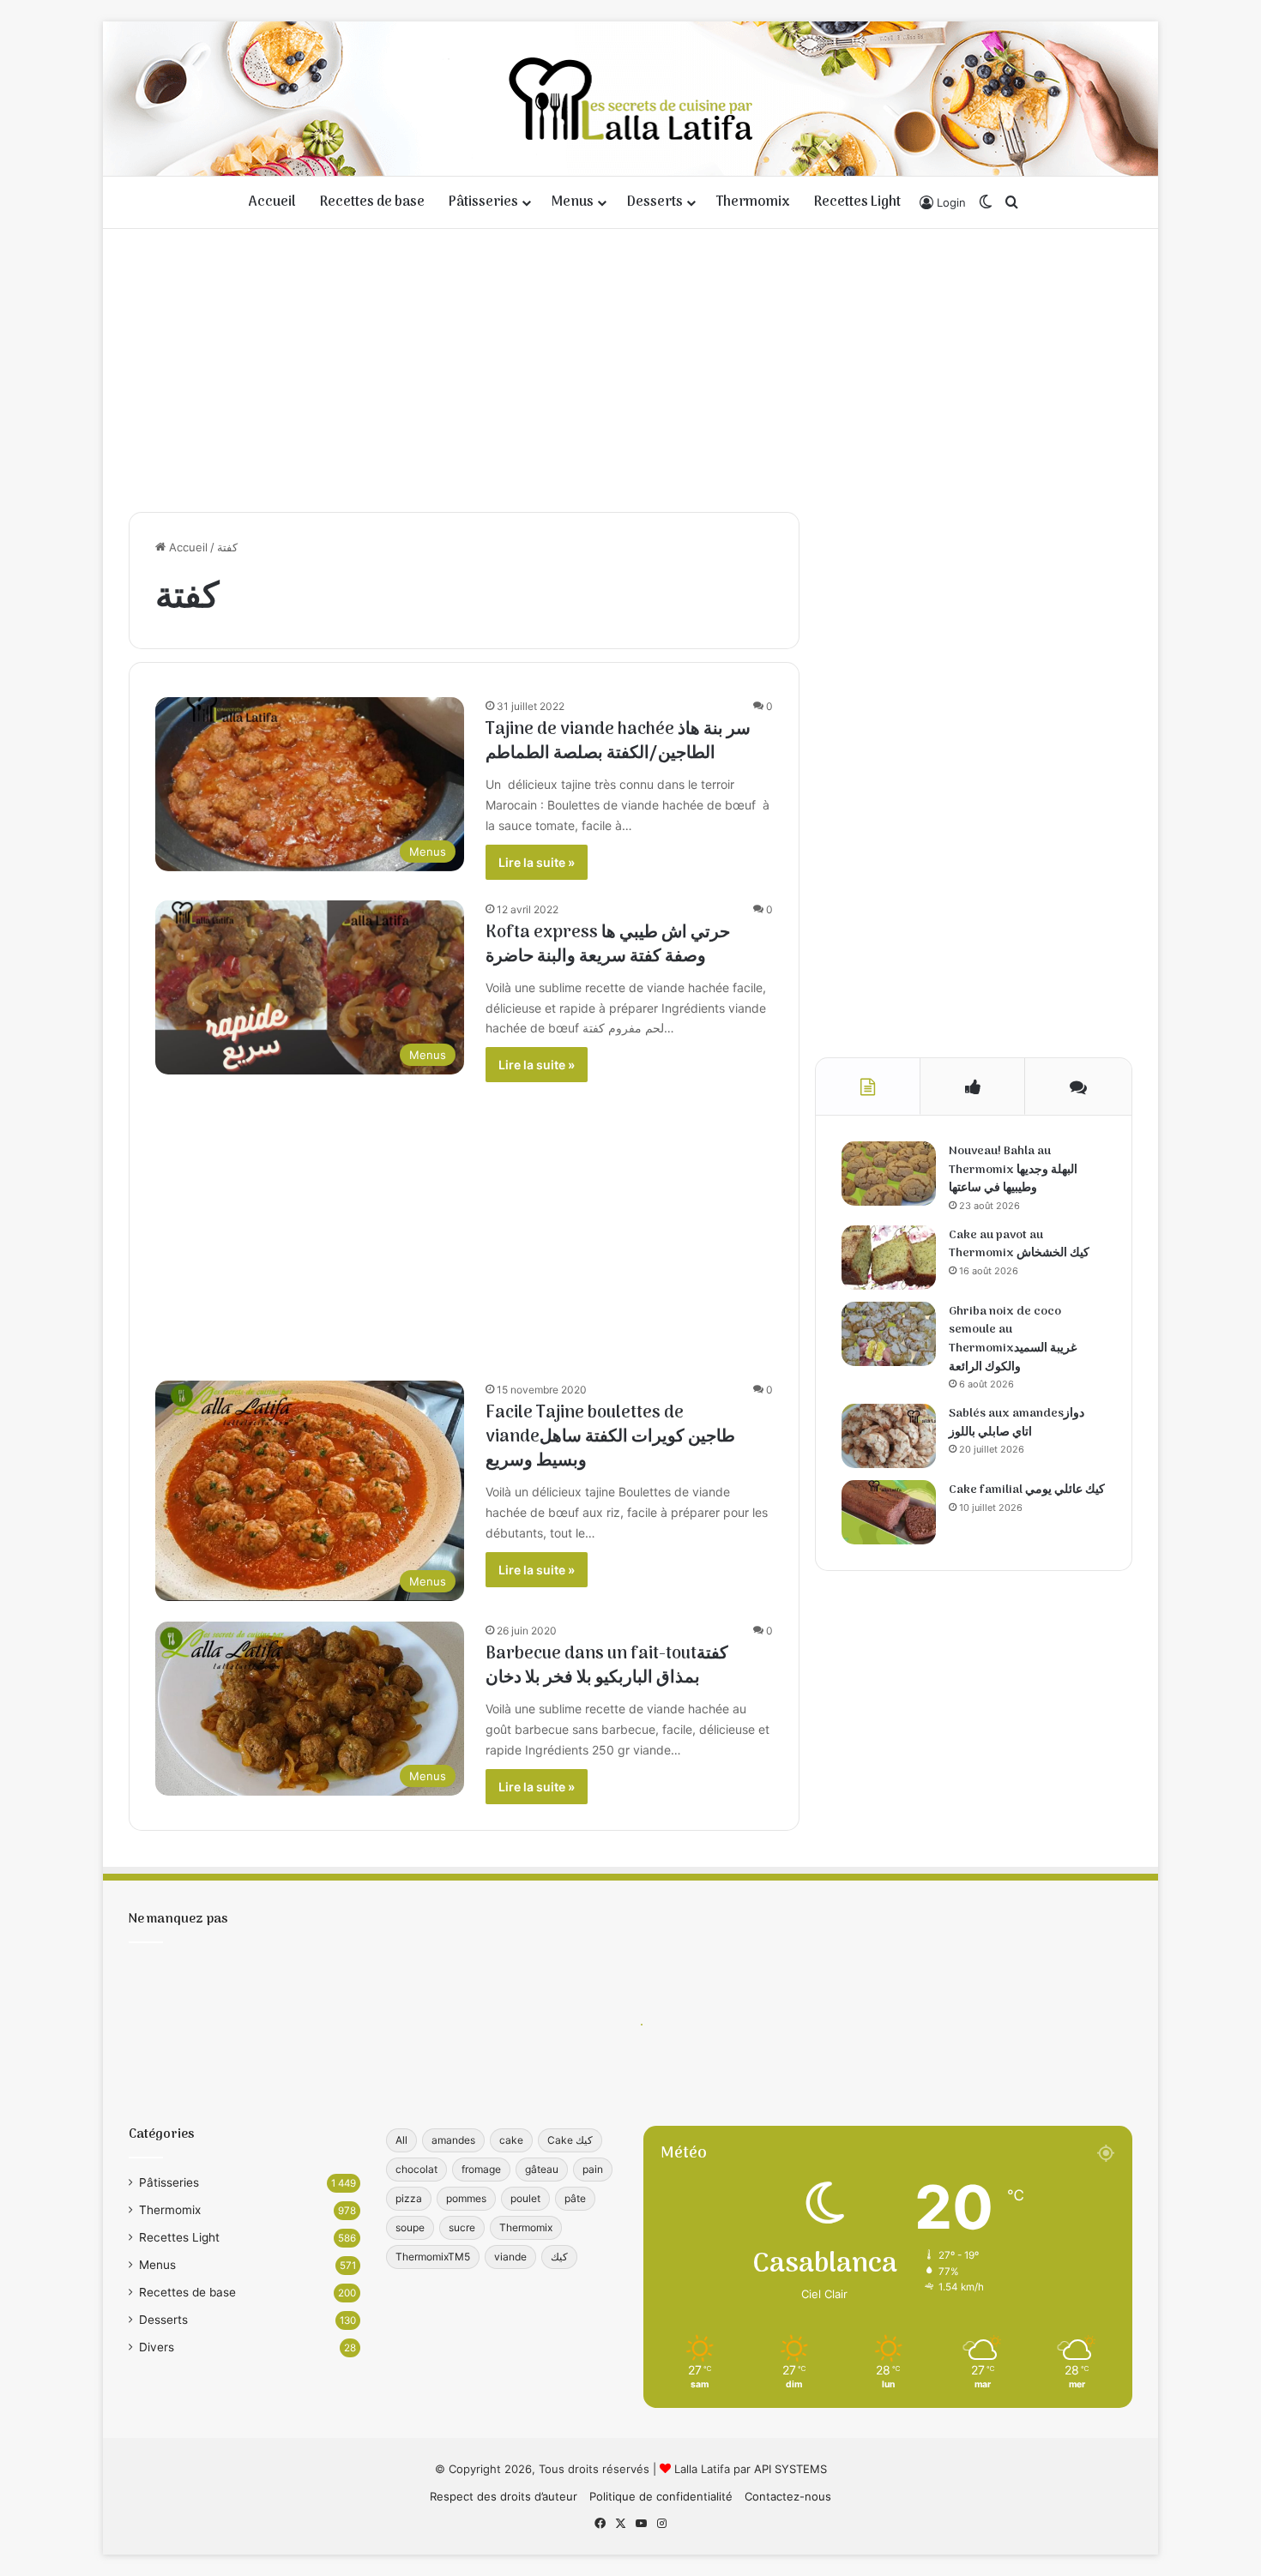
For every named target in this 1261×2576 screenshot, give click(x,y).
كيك (559, 2257)
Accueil (272, 202)
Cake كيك (570, 2140)
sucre (462, 2227)
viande (510, 2257)
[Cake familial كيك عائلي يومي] (889, 1512)
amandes (453, 2140)
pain (593, 2169)
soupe (410, 2227)
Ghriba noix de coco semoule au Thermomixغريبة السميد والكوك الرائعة (1013, 1339)
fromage (481, 2169)
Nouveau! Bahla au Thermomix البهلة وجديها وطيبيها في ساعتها (1013, 1170)
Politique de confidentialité (661, 2496)
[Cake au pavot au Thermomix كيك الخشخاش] (889, 1258)
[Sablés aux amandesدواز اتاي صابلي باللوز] (889, 1436)
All (401, 2140)
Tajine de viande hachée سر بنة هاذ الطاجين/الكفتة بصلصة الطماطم (618, 742)
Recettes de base (372, 202)
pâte (575, 2198)
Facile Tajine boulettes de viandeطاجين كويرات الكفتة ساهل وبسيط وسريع (610, 1437)
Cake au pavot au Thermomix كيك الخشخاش (1019, 1245)
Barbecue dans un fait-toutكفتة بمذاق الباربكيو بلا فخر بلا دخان (607, 1666)
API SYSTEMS (790, 2469)
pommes (466, 2198)
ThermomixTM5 (433, 2257)
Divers (157, 2347)
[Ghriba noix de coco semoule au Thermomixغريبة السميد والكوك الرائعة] (889, 1334)
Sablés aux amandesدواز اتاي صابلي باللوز (1017, 1423)
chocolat (416, 2169)
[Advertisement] (630, 366)
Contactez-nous (788, 2496)
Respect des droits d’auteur (504, 2496)
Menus (573, 202)
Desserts (655, 202)
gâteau (542, 2169)
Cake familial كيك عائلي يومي (1027, 1490)
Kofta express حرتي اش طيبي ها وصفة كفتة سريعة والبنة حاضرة (608, 945)
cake (511, 2140)
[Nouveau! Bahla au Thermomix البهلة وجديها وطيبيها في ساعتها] (889, 1174)
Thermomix (753, 202)
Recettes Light (857, 202)
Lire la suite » (537, 862)
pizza (409, 2198)
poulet (525, 2198)
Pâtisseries (483, 202)
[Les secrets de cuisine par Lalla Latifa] (631, 99)
